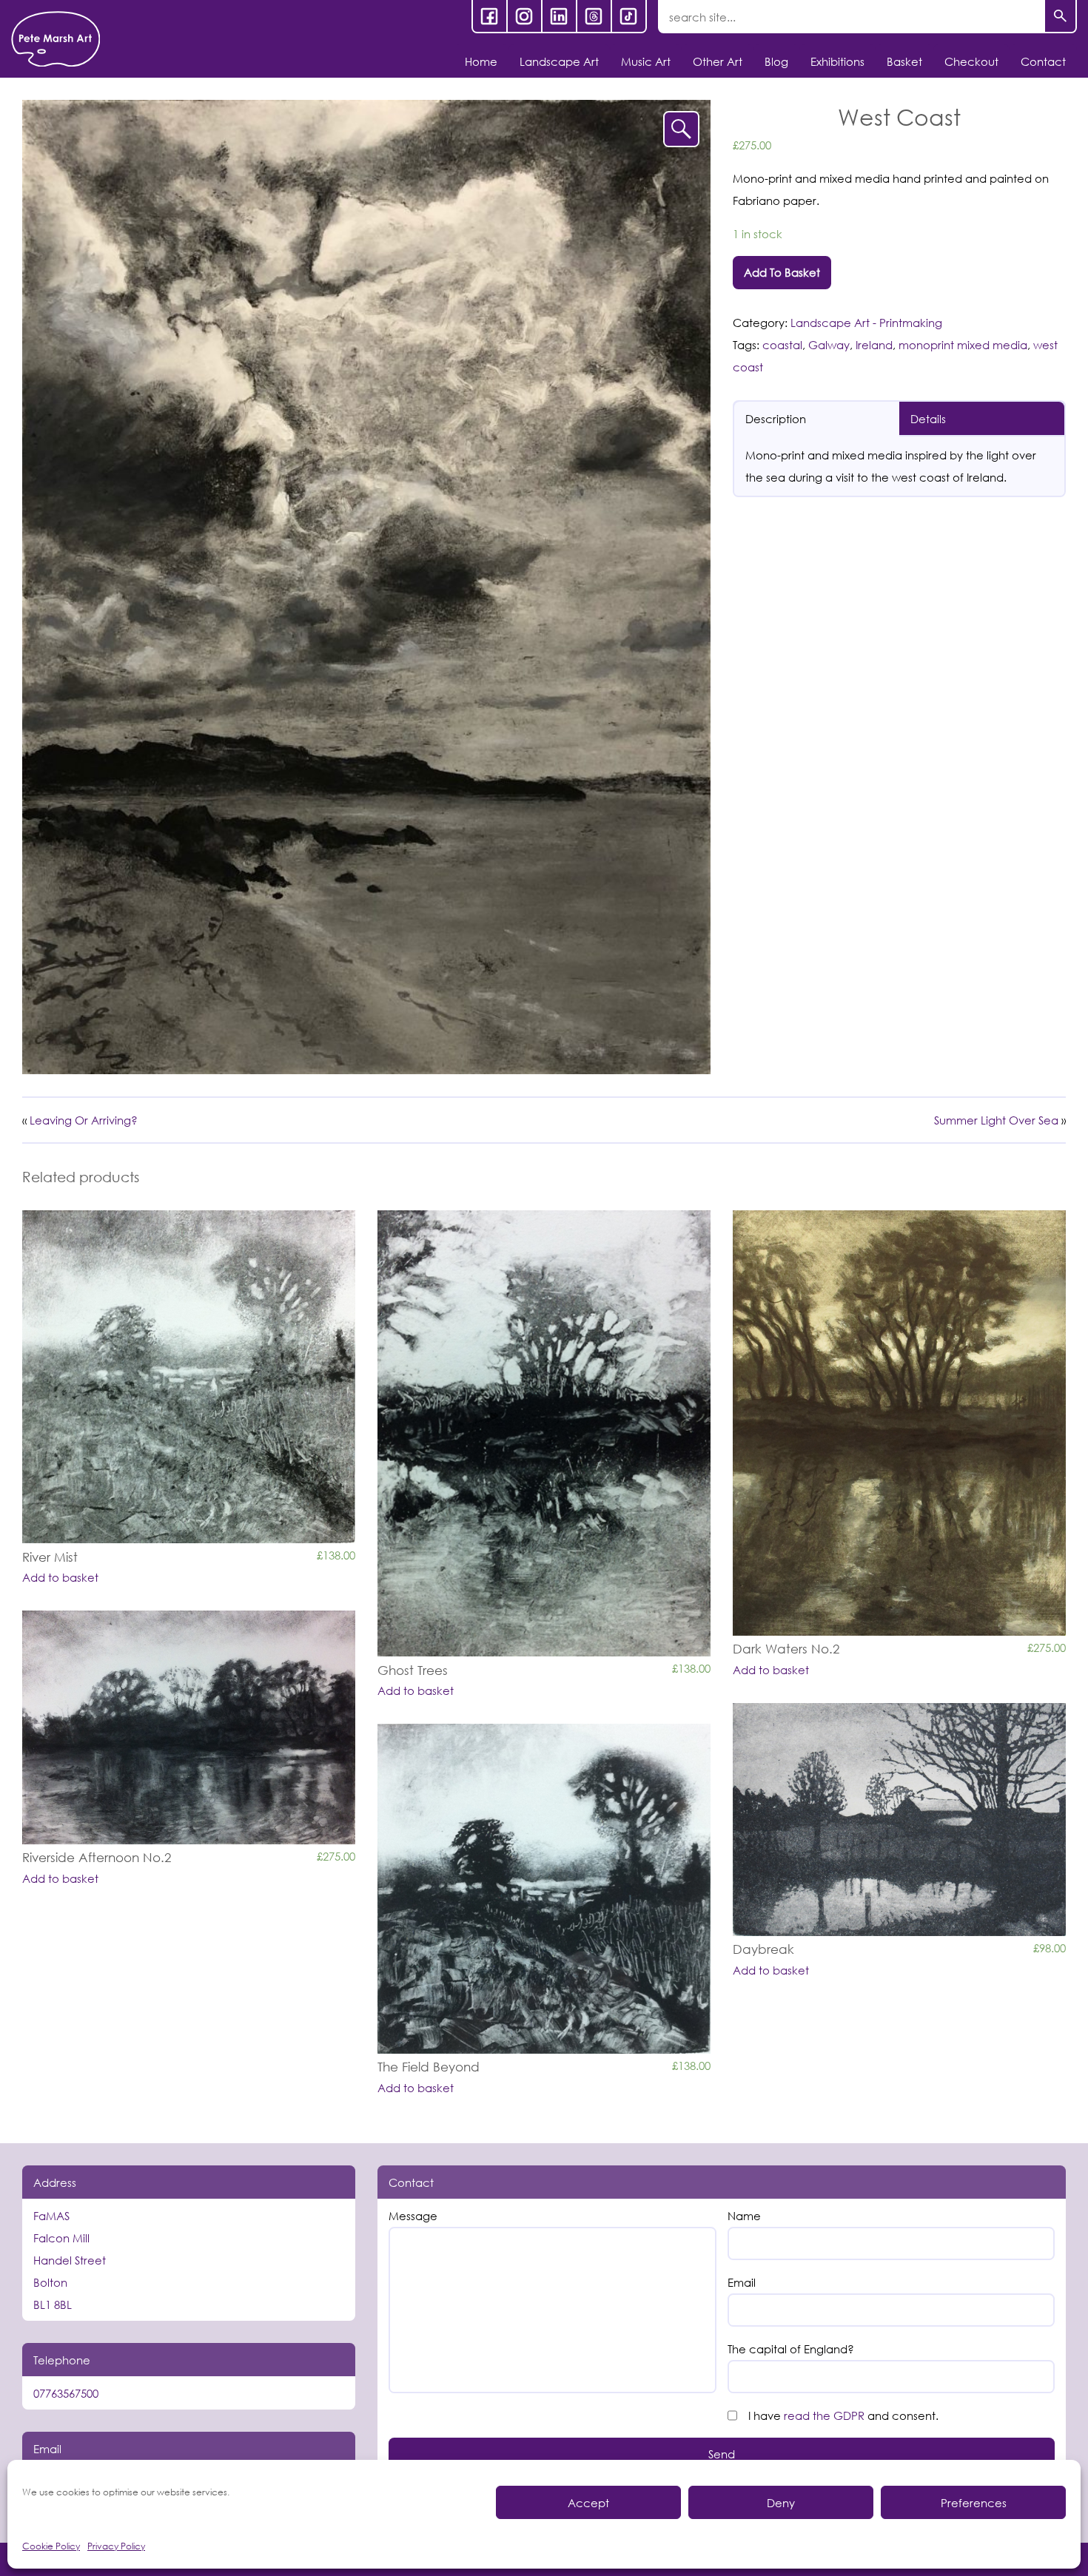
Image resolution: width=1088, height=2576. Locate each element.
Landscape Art (559, 61)
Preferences (974, 2503)
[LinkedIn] (559, 16)
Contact (1043, 61)
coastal (782, 345)
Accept (588, 2503)
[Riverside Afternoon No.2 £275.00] (189, 1727)
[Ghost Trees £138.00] (544, 1433)
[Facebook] (490, 16)
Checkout (971, 61)
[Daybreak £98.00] (899, 1820)
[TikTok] (629, 16)
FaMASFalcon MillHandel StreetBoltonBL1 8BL (70, 2260)
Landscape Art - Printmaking (866, 323)
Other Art (718, 61)
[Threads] (594, 16)
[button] (681, 129)
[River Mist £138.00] (189, 1377)
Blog (776, 61)
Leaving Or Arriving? (84, 1120)
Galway (829, 345)
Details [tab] (928, 419)
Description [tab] (776, 419)
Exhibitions (837, 61)
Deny (781, 2503)
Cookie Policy (51, 2546)
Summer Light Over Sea (996, 1120)
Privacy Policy (116, 2546)
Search (1060, 17)
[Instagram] (524, 16)
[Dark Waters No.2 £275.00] (899, 1423)
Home (481, 61)
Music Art (646, 61)
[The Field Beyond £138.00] (544, 1889)
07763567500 (66, 2393)
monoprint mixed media (963, 345)
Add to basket (782, 272)
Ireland (874, 345)
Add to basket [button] (60, 1578)
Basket (904, 61)
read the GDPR (824, 2415)
